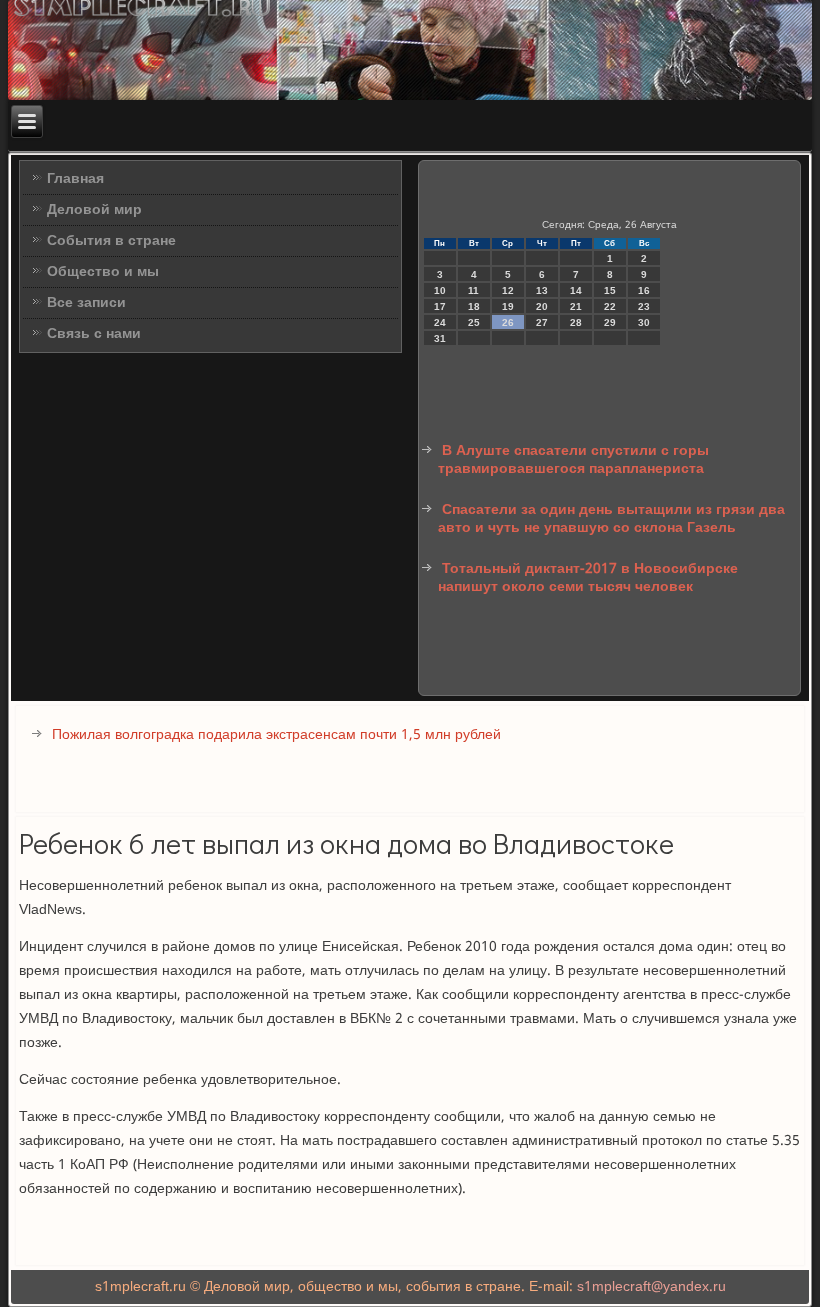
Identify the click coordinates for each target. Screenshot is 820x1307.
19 (508, 306)
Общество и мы (103, 272)
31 (440, 338)
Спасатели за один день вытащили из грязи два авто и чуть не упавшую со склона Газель (611, 519)
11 (473, 290)
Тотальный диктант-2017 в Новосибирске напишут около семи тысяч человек (588, 578)
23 (644, 306)
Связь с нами (94, 334)
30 (644, 322)
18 (474, 306)
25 (474, 322)
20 (542, 306)
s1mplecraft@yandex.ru (651, 1287)
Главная (75, 179)
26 (508, 322)
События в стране (111, 241)
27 (542, 322)
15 (610, 290)
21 (576, 306)
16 (644, 290)
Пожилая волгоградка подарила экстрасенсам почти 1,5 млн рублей (276, 735)
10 (440, 290)
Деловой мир (94, 210)
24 (440, 322)
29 (610, 322)
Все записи (86, 303)
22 (610, 306)
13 (542, 290)
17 (440, 306)
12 (508, 290)
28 (576, 322)
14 (576, 290)
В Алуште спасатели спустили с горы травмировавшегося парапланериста (573, 460)
